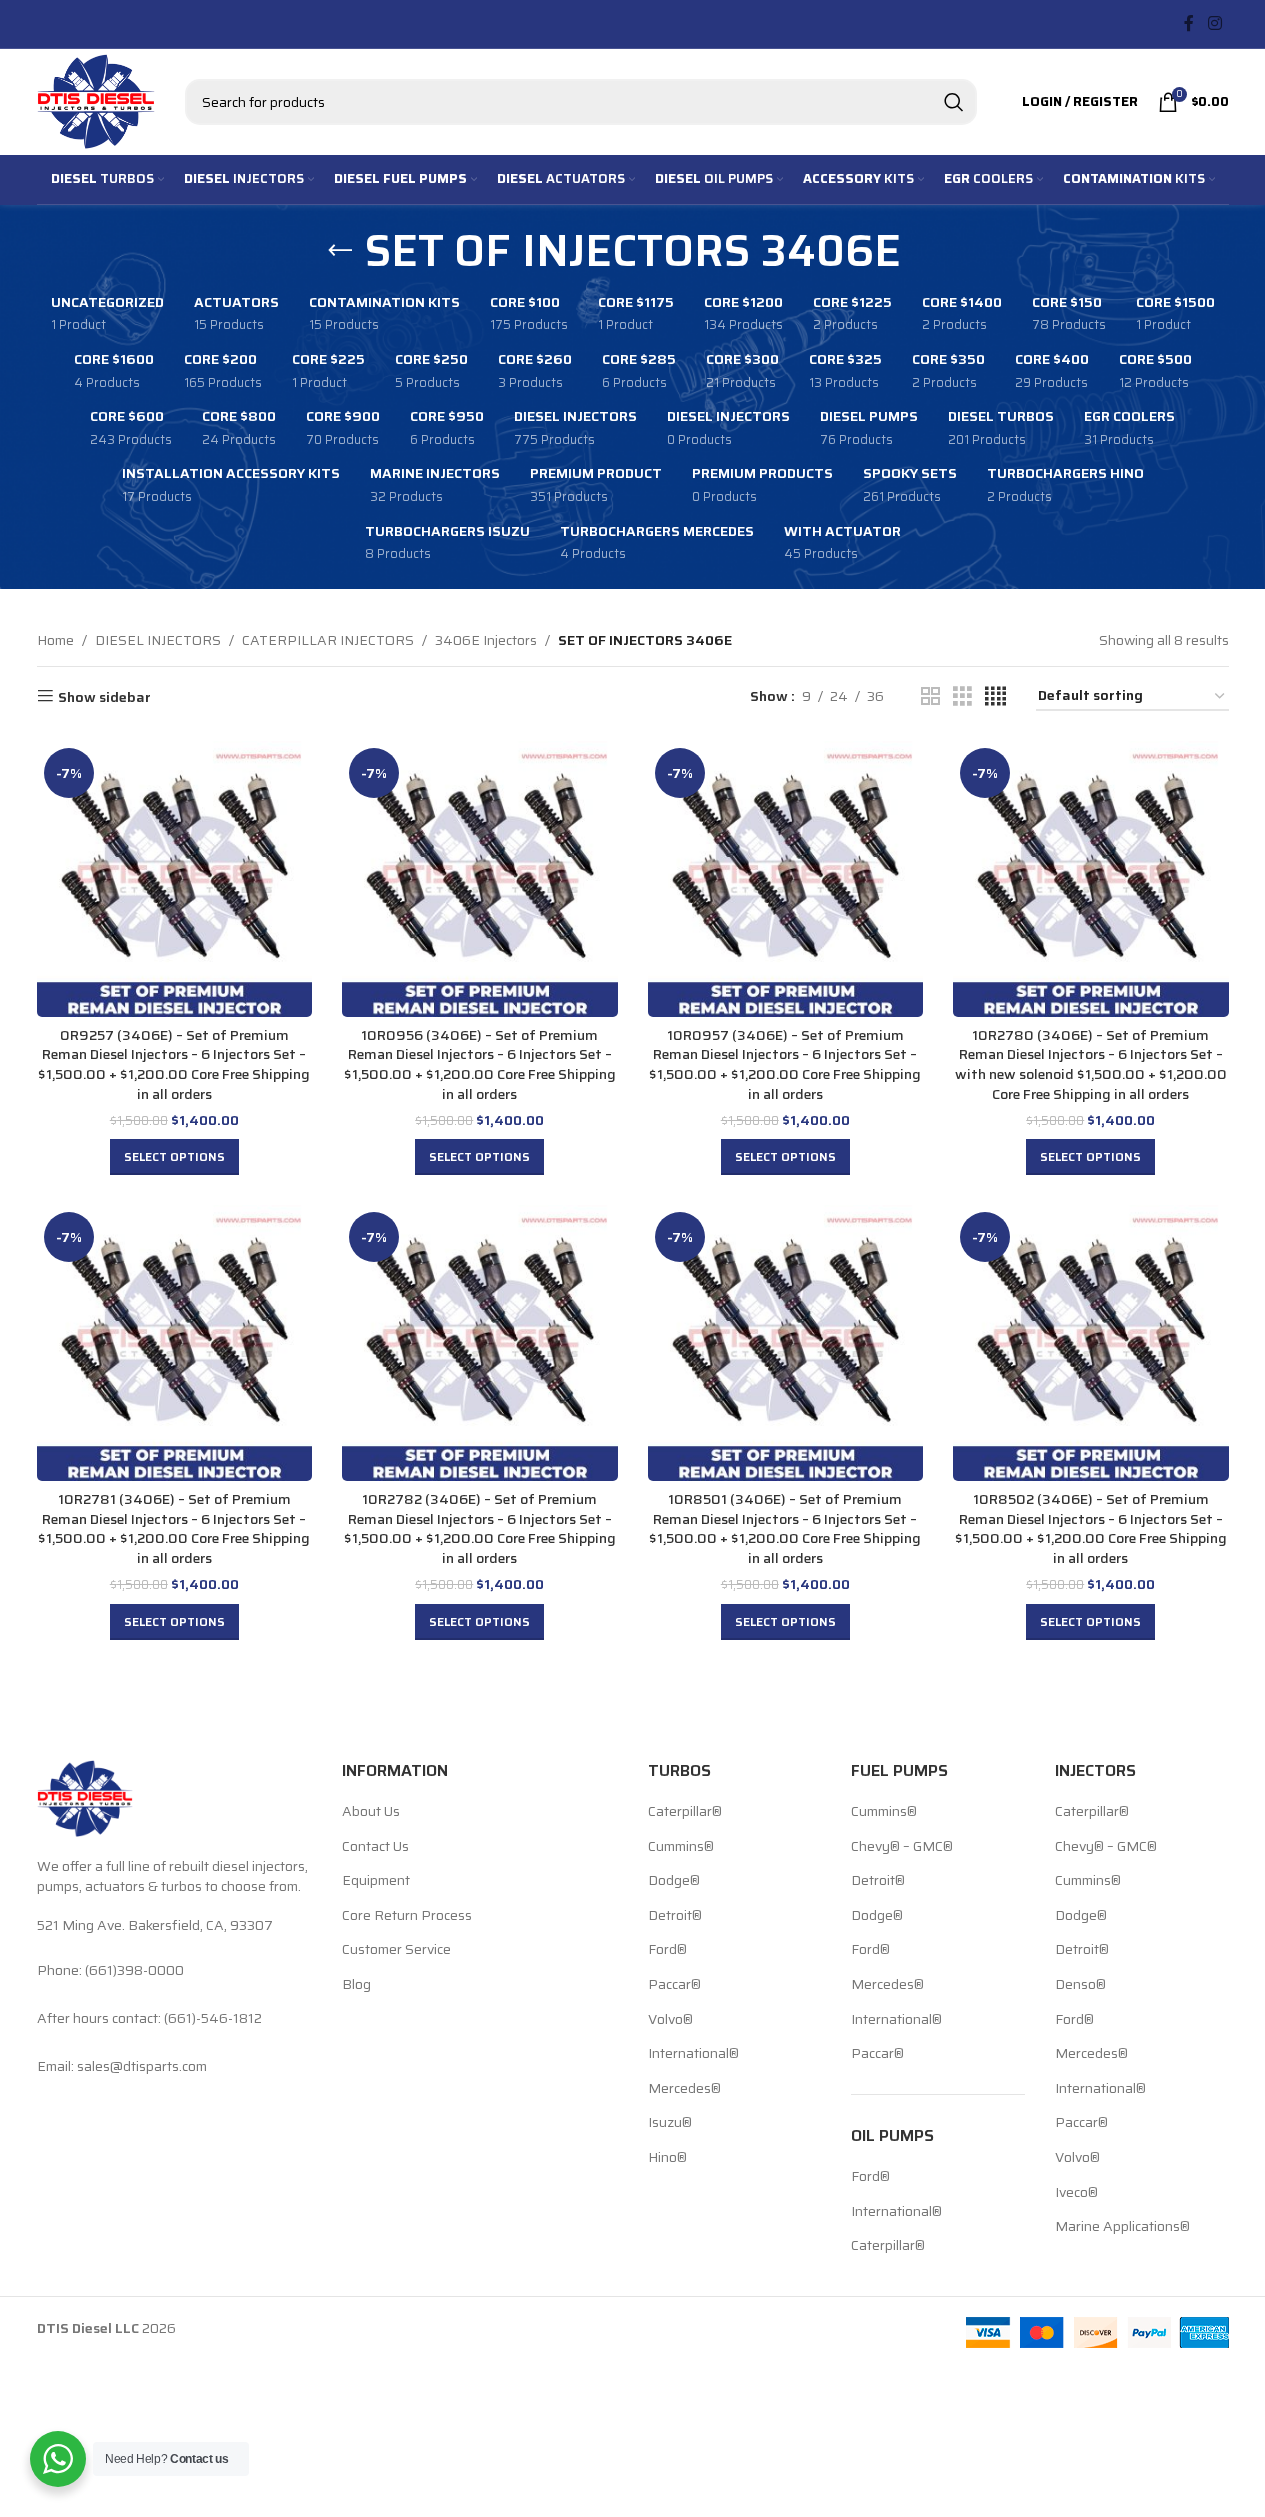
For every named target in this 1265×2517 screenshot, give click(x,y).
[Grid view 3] (962, 696)
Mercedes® (684, 2089)
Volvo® (670, 2020)
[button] (174, 1157)
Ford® (667, 1950)
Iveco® (1076, 2193)
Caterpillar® (685, 1812)
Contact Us (375, 1847)
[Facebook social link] (1189, 23)
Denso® (1080, 1985)
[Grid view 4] (995, 696)
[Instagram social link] (1214, 23)
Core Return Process (407, 1916)
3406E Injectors (486, 640)
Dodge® (674, 1881)
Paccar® (674, 1985)
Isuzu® (670, 2123)
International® (693, 2054)
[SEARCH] (954, 102)
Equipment (376, 1881)
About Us (371, 1812)
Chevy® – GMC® (902, 1847)
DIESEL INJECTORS (158, 640)
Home (55, 640)
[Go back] (340, 251)
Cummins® (681, 1847)
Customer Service (396, 1950)
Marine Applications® (1122, 2227)
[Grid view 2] (930, 696)
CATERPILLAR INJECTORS (328, 640)
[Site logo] (96, 100)
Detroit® (675, 1916)
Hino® (667, 2158)
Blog (356, 1985)
